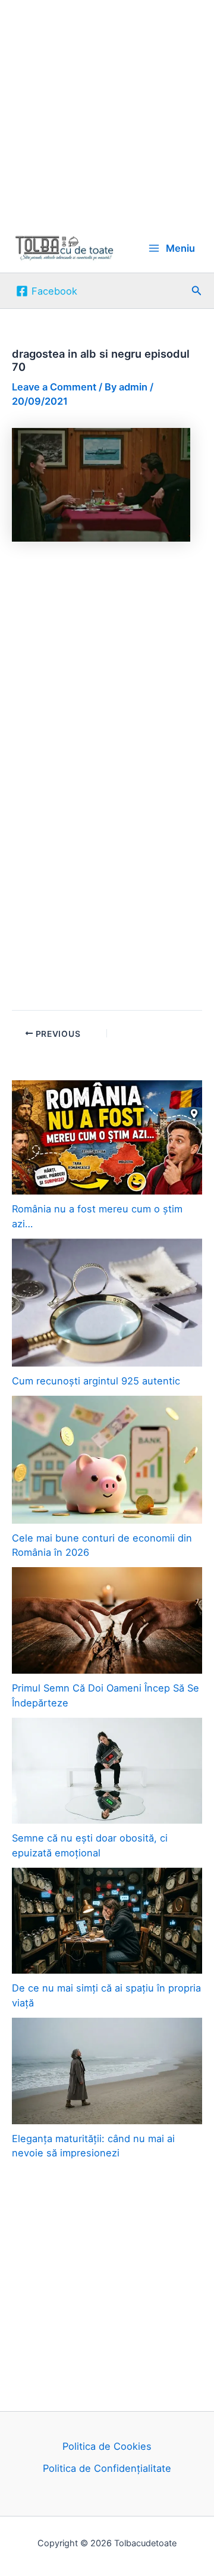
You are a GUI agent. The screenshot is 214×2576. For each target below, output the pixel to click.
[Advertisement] (107, 112)
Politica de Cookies (107, 2446)
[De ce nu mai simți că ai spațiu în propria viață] (107, 1921)
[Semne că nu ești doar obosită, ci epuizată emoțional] (107, 1771)
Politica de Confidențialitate (107, 2468)
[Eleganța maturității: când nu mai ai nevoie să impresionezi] (107, 2071)
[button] (197, 291)
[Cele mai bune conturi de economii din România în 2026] (107, 1460)
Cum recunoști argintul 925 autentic (96, 1381)
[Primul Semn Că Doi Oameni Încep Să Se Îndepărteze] (107, 1620)
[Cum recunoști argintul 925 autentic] (107, 1303)
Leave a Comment (54, 387)
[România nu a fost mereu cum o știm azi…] (107, 1137)
